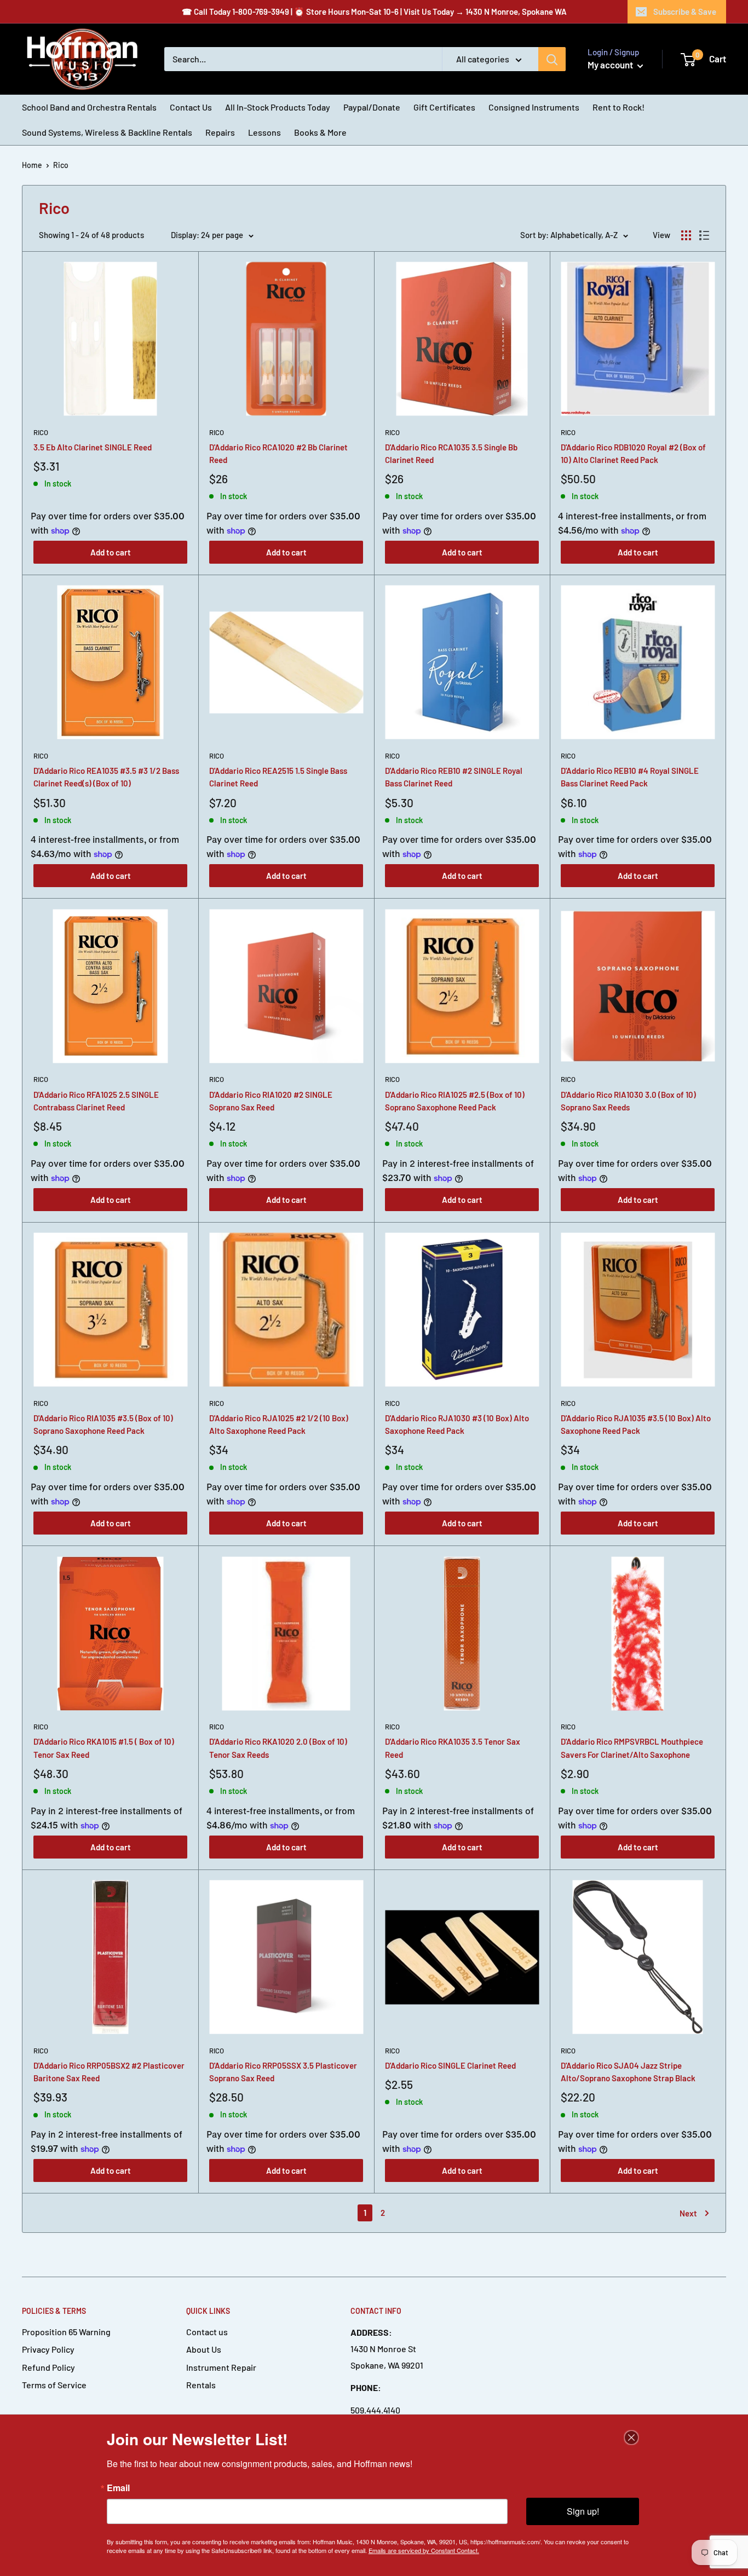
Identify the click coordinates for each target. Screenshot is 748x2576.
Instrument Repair (221, 2367)
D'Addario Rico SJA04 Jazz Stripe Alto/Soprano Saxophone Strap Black (628, 2072)
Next (688, 2213)
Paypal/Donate (372, 107)
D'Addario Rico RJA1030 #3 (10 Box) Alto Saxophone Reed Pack (457, 1424)
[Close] (631, 2438)
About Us (204, 2349)
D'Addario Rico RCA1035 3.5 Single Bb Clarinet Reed (451, 453)
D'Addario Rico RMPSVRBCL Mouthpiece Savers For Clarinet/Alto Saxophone (632, 1748)
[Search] (552, 59)
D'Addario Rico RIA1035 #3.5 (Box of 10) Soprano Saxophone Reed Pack (103, 1424)
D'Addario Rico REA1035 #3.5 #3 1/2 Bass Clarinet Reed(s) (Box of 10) (106, 777)
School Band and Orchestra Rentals (89, 107)
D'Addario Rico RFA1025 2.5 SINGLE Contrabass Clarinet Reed (96, 1101)
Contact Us (191, 107)
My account (611, 65)
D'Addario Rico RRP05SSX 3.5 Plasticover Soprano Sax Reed (283, 2072)
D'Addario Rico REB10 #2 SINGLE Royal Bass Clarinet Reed (454, 777)
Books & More (320, 132)
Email (118, 2488)
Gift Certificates (444, 107)
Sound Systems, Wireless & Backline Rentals (107, 132)
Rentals (201, 2385)
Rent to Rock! (618, 107)
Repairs (220, 132)
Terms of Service (54, 2385)
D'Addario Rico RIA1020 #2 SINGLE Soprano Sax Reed (271, 1101)
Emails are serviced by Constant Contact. (424, 2550)
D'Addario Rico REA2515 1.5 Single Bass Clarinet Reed (278, 777)
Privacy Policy (48, 2349)
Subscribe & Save (685, 11)
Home (32, 165)
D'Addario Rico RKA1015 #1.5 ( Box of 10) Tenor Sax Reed (104, 1748)
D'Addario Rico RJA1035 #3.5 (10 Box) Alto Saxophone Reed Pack (636, 1424)
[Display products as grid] (686, 235)
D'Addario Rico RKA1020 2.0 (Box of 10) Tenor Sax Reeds (278, 1748)
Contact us (207, 2332)
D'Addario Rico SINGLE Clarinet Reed (450, 2065)
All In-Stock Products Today (278, 107)
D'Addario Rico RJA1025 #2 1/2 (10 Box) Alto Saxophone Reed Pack (279, 1424)
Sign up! (583, 2511)
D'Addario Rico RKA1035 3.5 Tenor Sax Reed (453, 1748)
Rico (41, 432)
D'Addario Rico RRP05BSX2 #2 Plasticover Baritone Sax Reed (109, 2072)
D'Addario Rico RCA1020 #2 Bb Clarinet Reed (278, 453)
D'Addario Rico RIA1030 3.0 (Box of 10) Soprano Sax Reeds (628, 1101)
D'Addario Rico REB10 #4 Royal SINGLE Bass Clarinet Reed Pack (630, 777)
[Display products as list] (704, 235)
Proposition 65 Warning (66, 2332)
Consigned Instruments (534, 107)
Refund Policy (48, 2367)
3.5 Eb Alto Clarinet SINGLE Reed (93, 447)
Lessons (264, 132)
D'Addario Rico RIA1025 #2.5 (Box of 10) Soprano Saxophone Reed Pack (455, 1101)
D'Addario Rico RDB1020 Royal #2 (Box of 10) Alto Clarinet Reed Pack (633, 453)
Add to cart (111, 552)
